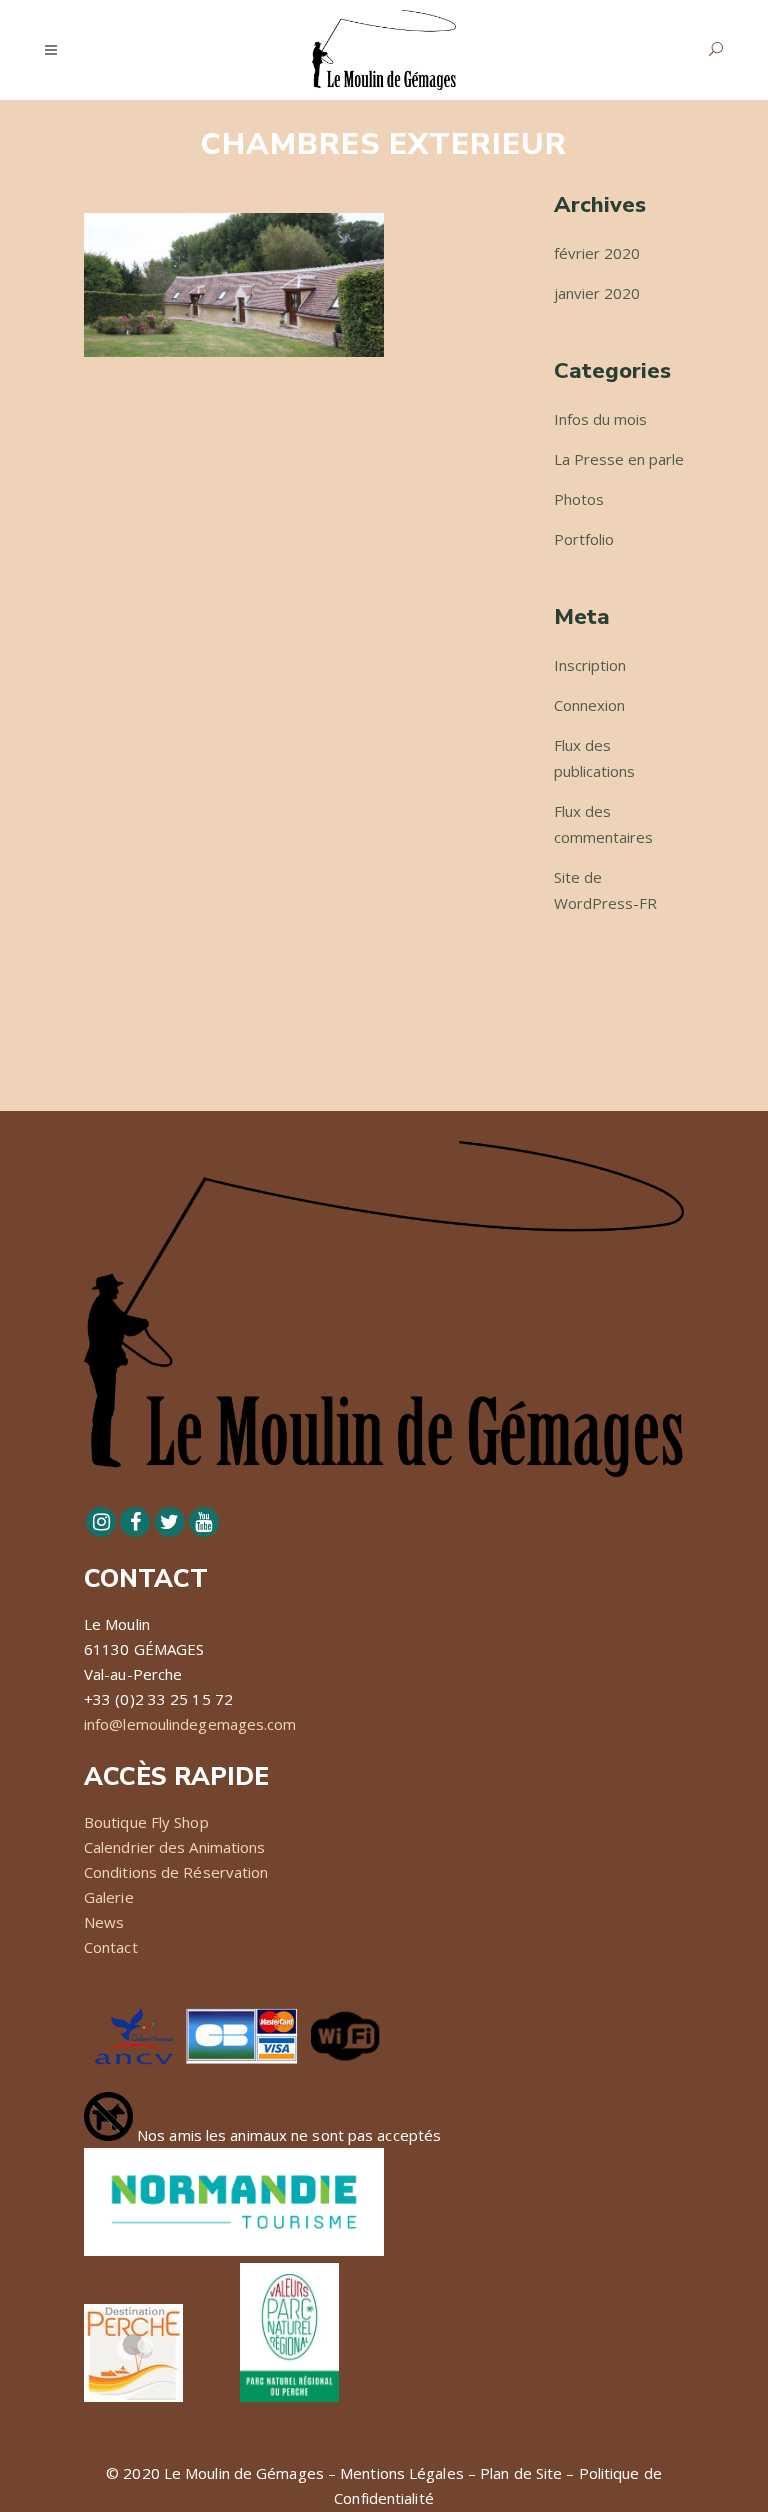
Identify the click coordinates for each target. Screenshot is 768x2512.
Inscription (590, 665)
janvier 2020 (597, 293)
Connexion (589, 705)
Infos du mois (600, 419)
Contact (111, 1947)
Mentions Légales (402, 2473)
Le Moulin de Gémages (244, 2473)
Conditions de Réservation (176, 1872)
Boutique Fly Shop (146, 1822)
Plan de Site (521, 2473)
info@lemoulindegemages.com (190, 1724)
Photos (579, 499)
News (104, 1922)
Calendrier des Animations (175, 1847)
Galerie (109, 1897)
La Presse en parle (619, 459)
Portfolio (584, 539)
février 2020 (597, 253)
